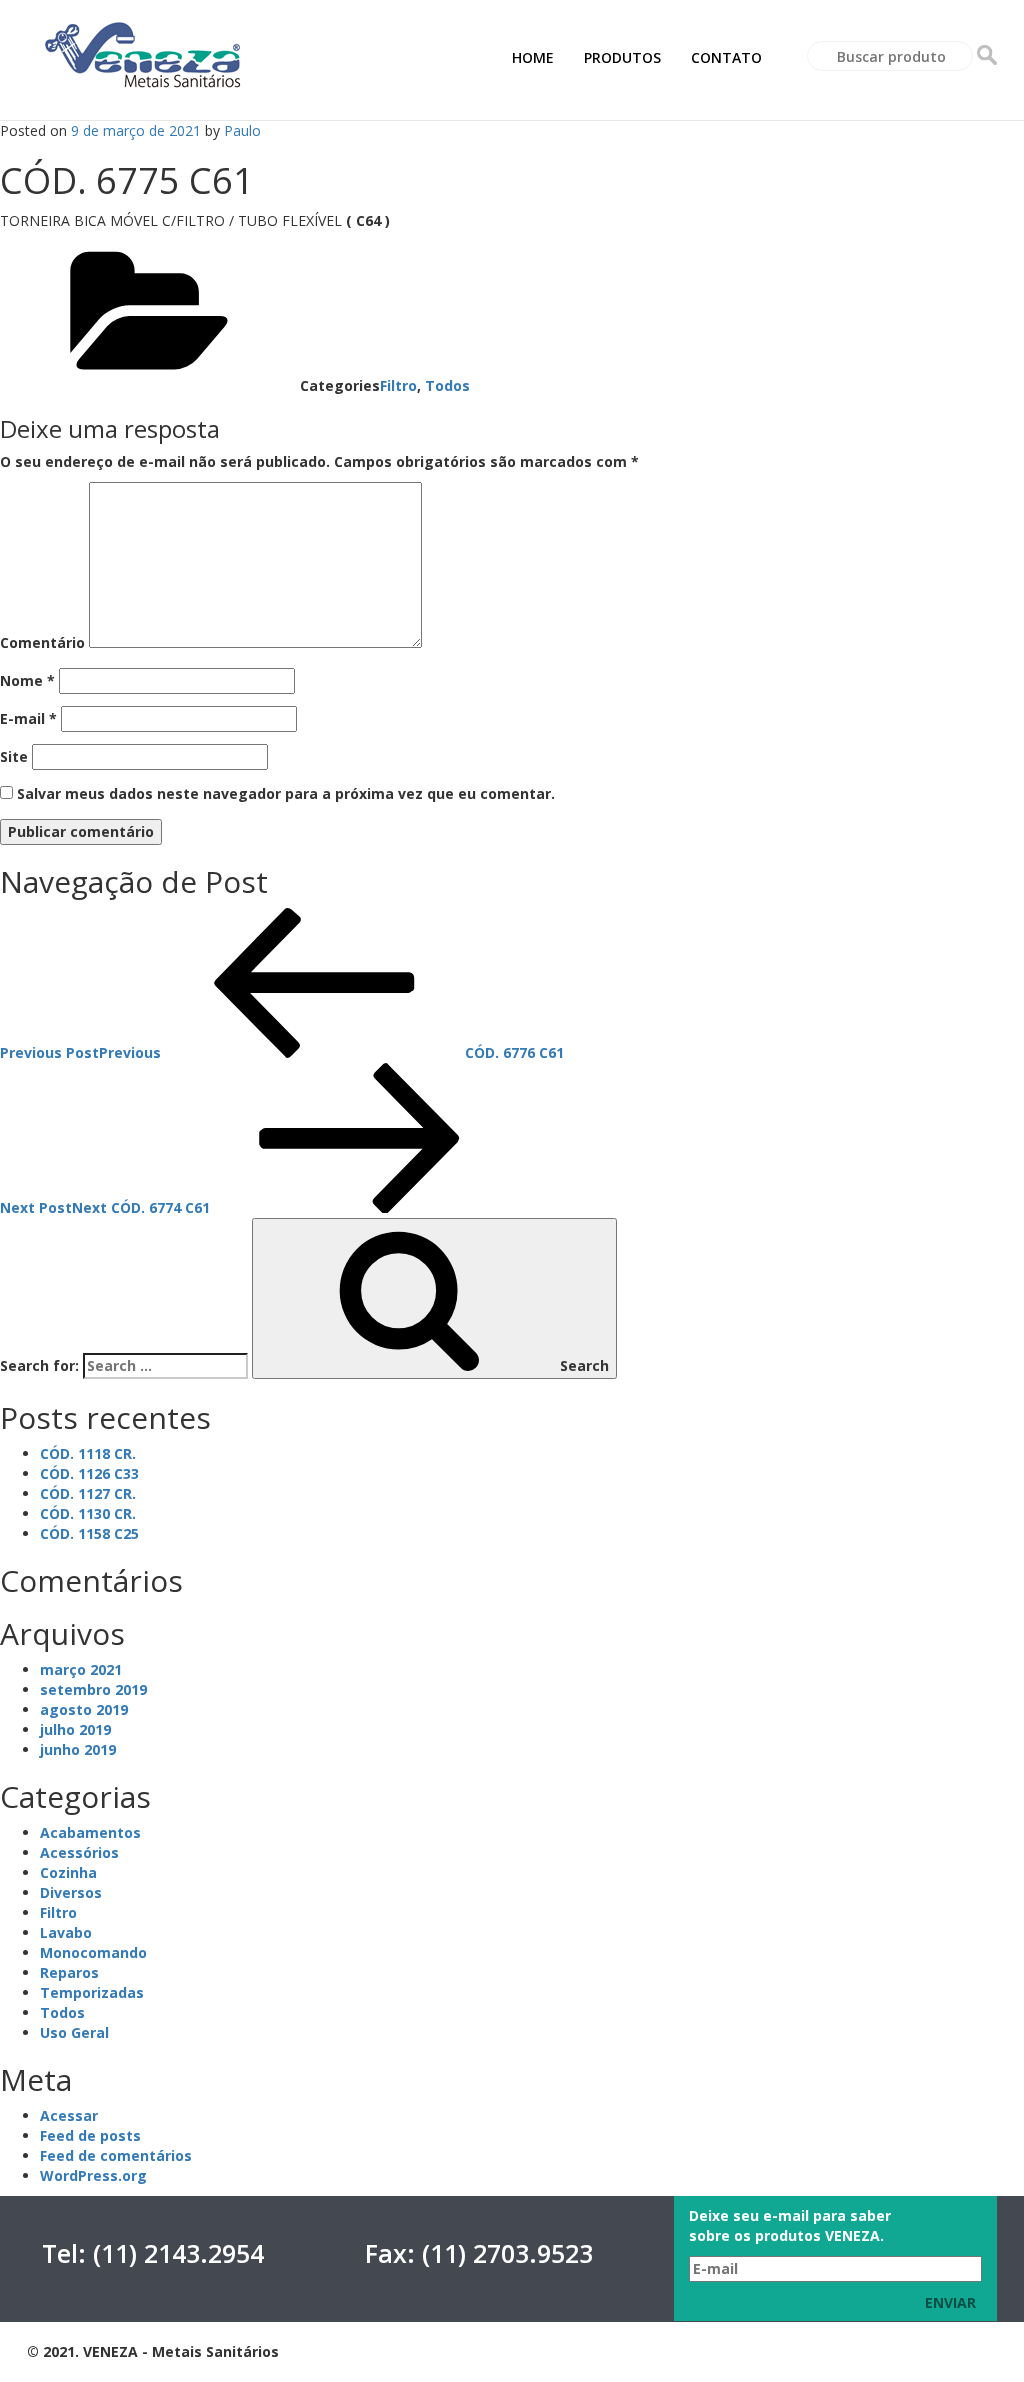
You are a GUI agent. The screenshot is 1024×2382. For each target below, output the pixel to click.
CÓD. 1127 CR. (88, 1493)
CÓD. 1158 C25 (89, 1533)
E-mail (28, 718)
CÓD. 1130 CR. (88, 1513)
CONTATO (726, 57)
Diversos (71, 1892)
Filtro (398, 385)
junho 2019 (78, 1749)
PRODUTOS (622, 57)
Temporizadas (92, 1992)
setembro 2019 (93, 1689)
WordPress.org (93, 2175)
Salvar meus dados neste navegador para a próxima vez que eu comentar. (286, 793)
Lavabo (66, 1932)
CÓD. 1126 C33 (89, 1473)
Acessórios (79, 1852)
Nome (27, 680)
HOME (533, 57)
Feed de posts (90, 2135)
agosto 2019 (84, 1709)
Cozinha (68, 1872)
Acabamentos (90, 1832)
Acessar (69, 2115)
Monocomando (93, 1952)
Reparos (69, 1972)
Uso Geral (74, 2032)
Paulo (242, 130)
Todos (447, 385)
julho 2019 (75, 1729)
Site (14, 756)
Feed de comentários (116, 2155)
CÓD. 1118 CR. (88, 1453)
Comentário (42, 642)
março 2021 (81, 1669)
